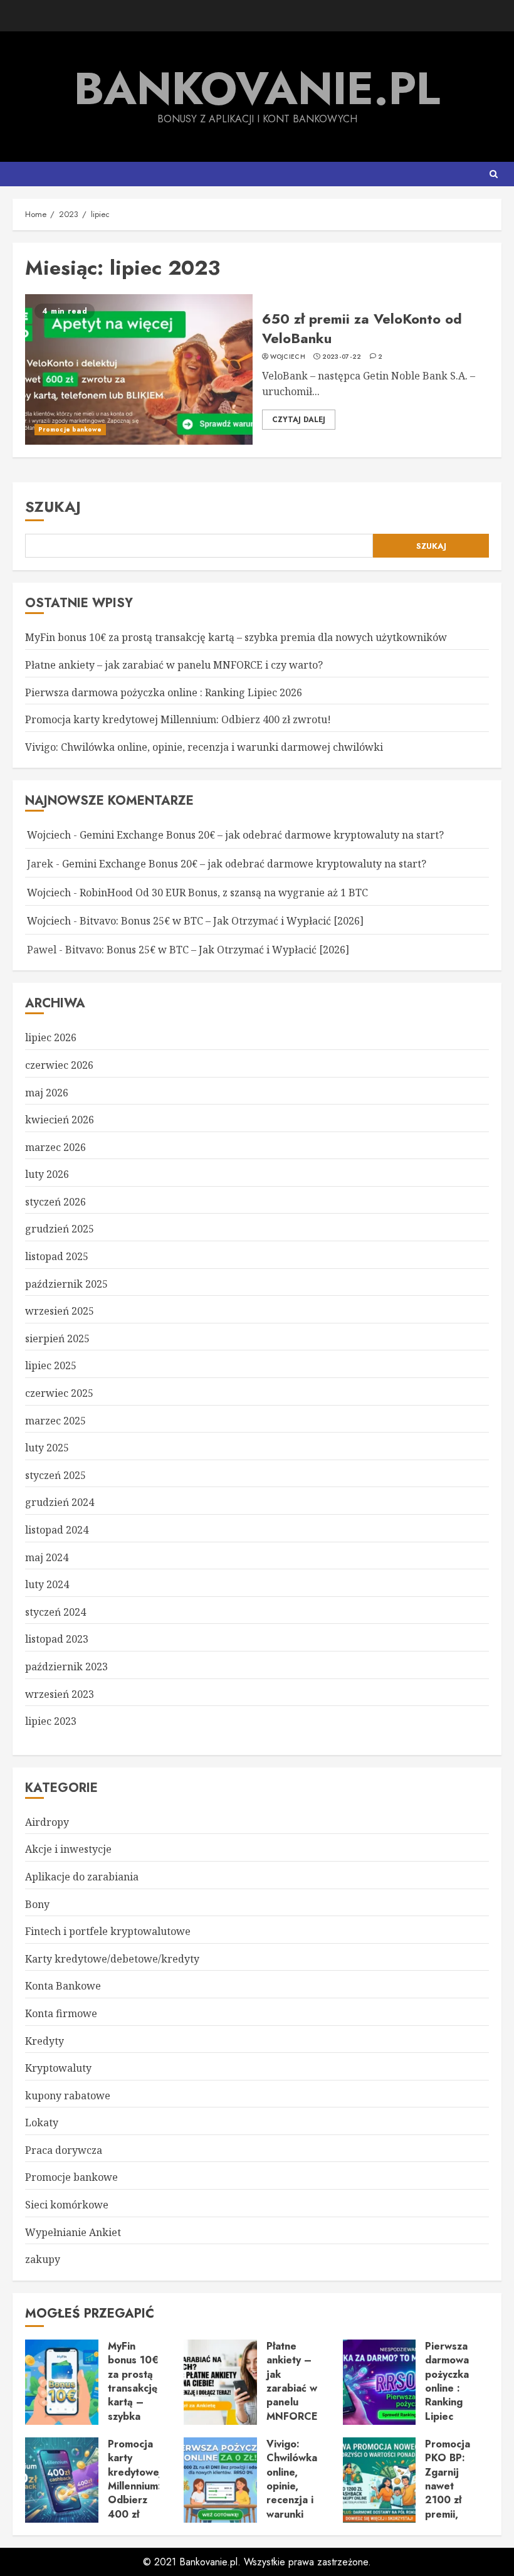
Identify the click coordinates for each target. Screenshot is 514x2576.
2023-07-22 (342, 357)
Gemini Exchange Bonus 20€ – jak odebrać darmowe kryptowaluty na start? (262, 835)
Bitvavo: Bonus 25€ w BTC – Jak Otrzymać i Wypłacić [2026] (222, 921)
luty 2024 (47, 1584)
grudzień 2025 (60, 1229)
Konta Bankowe (63, 1986)
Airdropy (47, 1822)
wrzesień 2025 (60, 1311)
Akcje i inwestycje (68, 1849)
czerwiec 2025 (59, 1393)
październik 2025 (66, 1284)
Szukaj (53, 506)
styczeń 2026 (55, 1202)
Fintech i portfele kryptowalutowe (108, 1931)
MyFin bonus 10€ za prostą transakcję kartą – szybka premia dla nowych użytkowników (236, 637)
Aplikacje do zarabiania (82, 1877)
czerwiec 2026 (59, 1065)
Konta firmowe (61, 2013)
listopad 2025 (57, 1256)
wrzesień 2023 (60, 1694)
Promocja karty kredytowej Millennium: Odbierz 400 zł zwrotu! (178, 719)
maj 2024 (47, 1557)
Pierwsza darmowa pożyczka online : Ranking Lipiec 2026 (164, 692)
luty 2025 (47, 1448)
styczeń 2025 (55, 1475)
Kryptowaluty (58, 2068)
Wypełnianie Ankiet (73, 2232)
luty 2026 (47, 1174)
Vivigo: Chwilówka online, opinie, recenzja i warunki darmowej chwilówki (204, 747)
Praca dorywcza (64, 2150)
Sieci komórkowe (67, 2205)
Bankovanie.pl (257, 88)
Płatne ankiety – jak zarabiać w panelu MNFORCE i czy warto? (174, 665)
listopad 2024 (57, 1530)
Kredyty (45, 2041)
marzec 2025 (55, 1421)
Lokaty (42, 2123)
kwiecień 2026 (60, 1120)
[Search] (494, 174)
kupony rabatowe (68, 2096)
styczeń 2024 (55, 1612)
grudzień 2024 (60, 1502)
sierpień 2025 (57, 1338)
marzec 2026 (55, 1147)
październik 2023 (66, 1667)
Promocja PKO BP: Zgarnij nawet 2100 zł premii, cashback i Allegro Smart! (380, 2480)
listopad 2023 (57, 1639)
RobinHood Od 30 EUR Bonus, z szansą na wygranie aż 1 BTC (224, 893)
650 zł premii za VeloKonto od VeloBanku (139, 369)
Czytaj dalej (299, 420)
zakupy (43, 2259)
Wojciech (288, 357)
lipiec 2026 (51, 1037)
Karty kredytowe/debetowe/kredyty (112, 1959)
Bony (37, 1904)
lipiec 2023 (51, 1721)
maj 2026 (47, 1093)
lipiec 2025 (51, 1365)
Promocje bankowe (70, 429)
